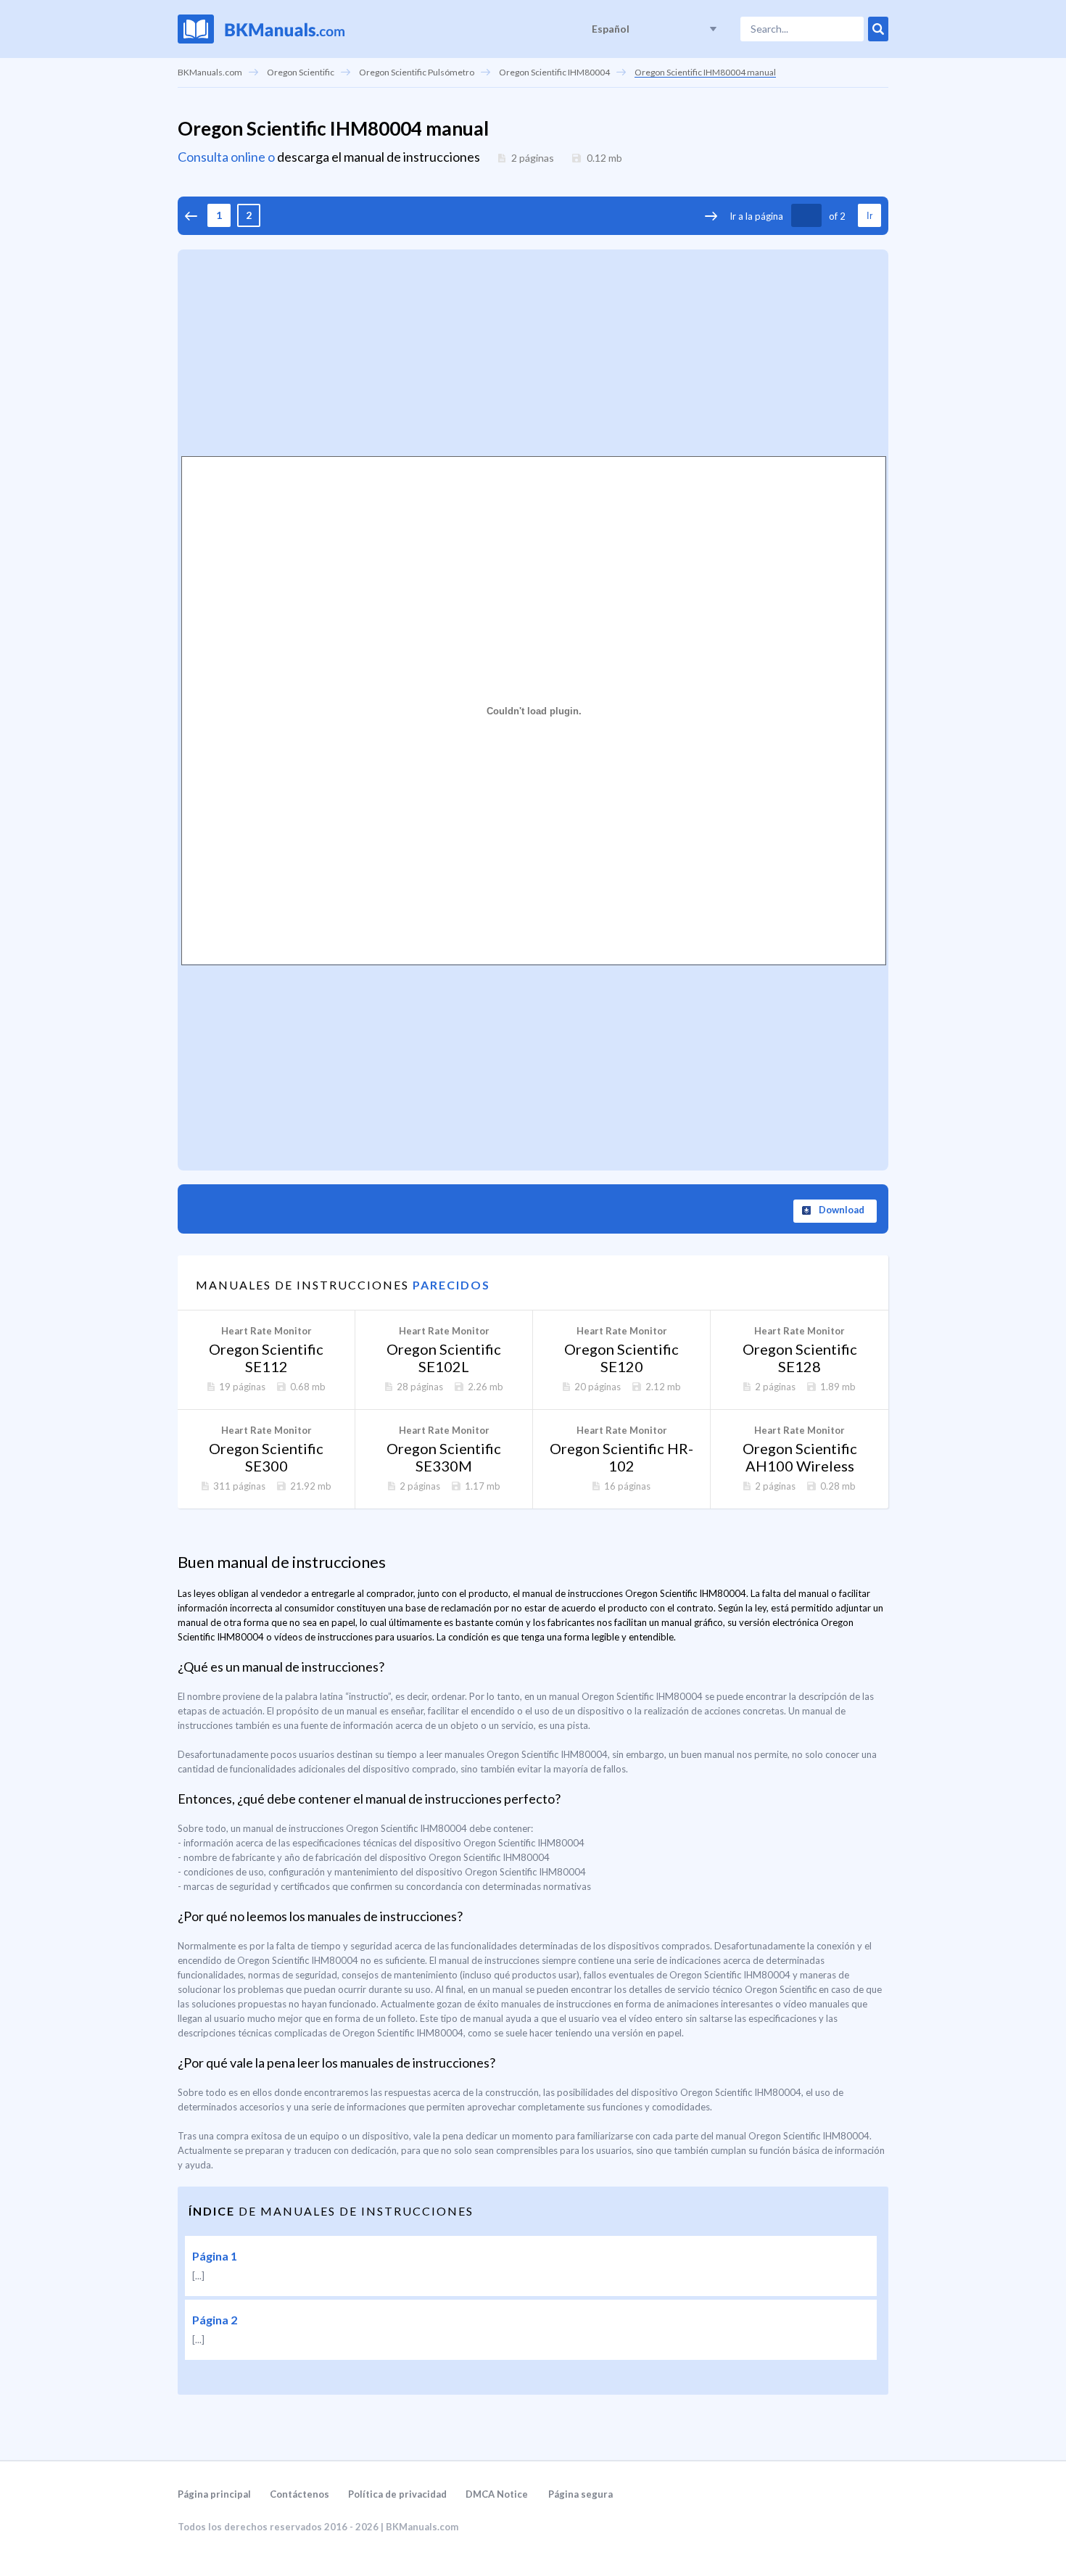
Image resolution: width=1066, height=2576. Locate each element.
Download (842, 1210)
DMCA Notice (497, 2494)
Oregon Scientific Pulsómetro (417, 72)
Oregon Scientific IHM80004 (554, 72)
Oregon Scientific (301, 72)
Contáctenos (299, 2494)
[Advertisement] (533, 351)
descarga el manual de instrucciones (379, 157)
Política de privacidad (397, 2494)
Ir (869, 216)
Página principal (214, 2494)
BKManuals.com (210, 72)
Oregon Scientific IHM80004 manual (705, 72)
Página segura (580, 2494)
